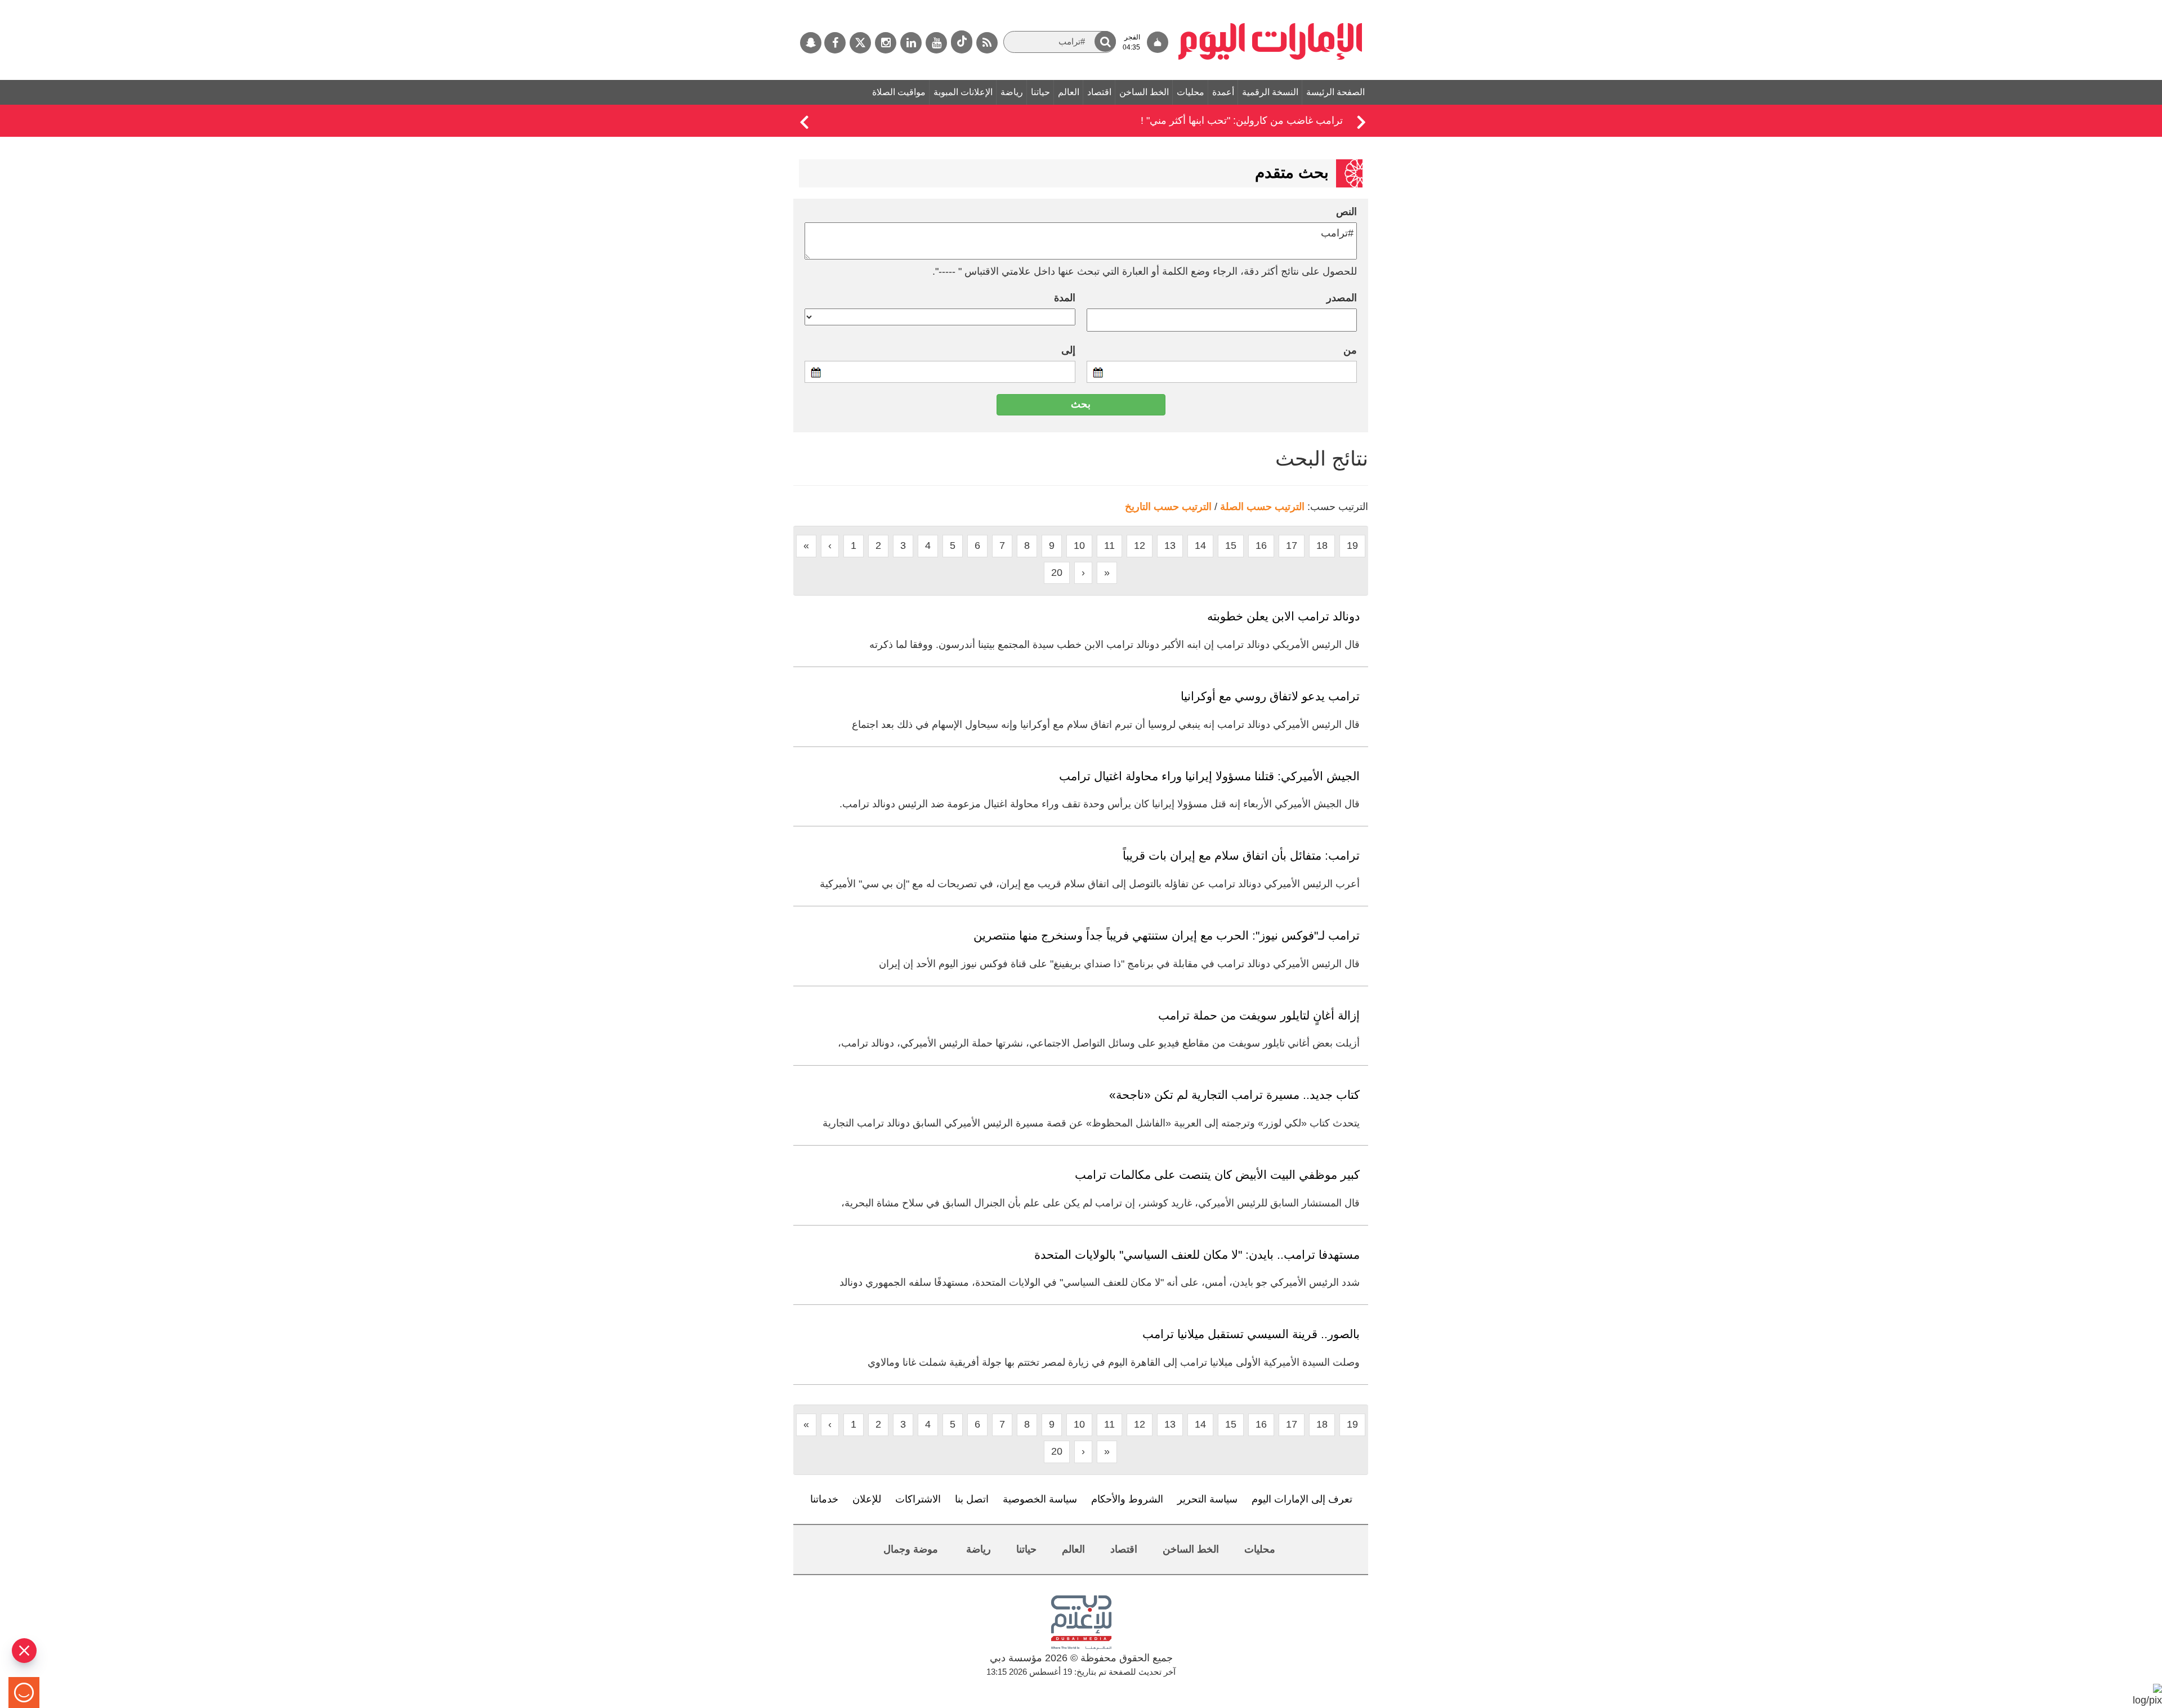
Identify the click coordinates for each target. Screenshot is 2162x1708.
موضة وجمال (911, 1549)
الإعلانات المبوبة (963, 92)
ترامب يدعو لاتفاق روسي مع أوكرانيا (1270, 696)
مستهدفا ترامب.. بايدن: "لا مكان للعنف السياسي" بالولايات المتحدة (1197, 1255)
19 (1352, 546)
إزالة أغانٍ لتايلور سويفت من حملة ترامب (1259, 1015)
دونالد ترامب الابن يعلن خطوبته (1283, 616)
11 (1109, 546)
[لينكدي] (911, 43)
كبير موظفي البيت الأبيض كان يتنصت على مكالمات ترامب (1217, 1175)
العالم (1069, 92)
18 (1322, 546)
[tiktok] (962, 42)
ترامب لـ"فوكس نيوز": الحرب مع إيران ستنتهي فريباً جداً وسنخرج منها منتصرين (1167, 935)
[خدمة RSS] (987, 43)
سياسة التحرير (1207, 1499)
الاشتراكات (918, 1499)
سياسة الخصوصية (1040, 1499)
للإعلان (867, 1499)
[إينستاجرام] (886, 43)
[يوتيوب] (936, 43)
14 (1200, 546)
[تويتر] (860, 43)
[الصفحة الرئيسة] (1270, 6)
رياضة (1012, 92)
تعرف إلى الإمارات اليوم (1302, 1499)
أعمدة (1223, 92)
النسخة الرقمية (1270, 92)
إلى (1068, 350)
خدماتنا (824, 1499)
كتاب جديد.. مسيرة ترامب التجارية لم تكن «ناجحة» (1234, 1095)
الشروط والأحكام (1127, 1499)
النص (1346, 212)
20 (1057, 573)
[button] (1105, 41)
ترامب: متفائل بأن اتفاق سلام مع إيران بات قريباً (1241, 855)
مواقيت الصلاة (899, 92)
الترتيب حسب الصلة (1262, 507)
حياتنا (1040, 92)
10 (1079, 546)
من (1350, 350)
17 (1292, 546)
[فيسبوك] (835, 43)
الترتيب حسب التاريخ (1168, 507)
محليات (1191, 92)
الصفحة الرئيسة (1335, 92)
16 (1261, 546)
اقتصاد (1099, 92)
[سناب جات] (811, 43)
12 (1140, 546)
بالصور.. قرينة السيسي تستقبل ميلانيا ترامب (1251, 1334)
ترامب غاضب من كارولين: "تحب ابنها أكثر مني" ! (1242, 120)
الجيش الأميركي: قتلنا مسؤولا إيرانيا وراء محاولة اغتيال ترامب (1209, 776)
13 (1170, 546)
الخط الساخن (1144, 92)
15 (1231, 546)
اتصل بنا (972, 1499)
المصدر (1342, 298)
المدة (1065, 298)
